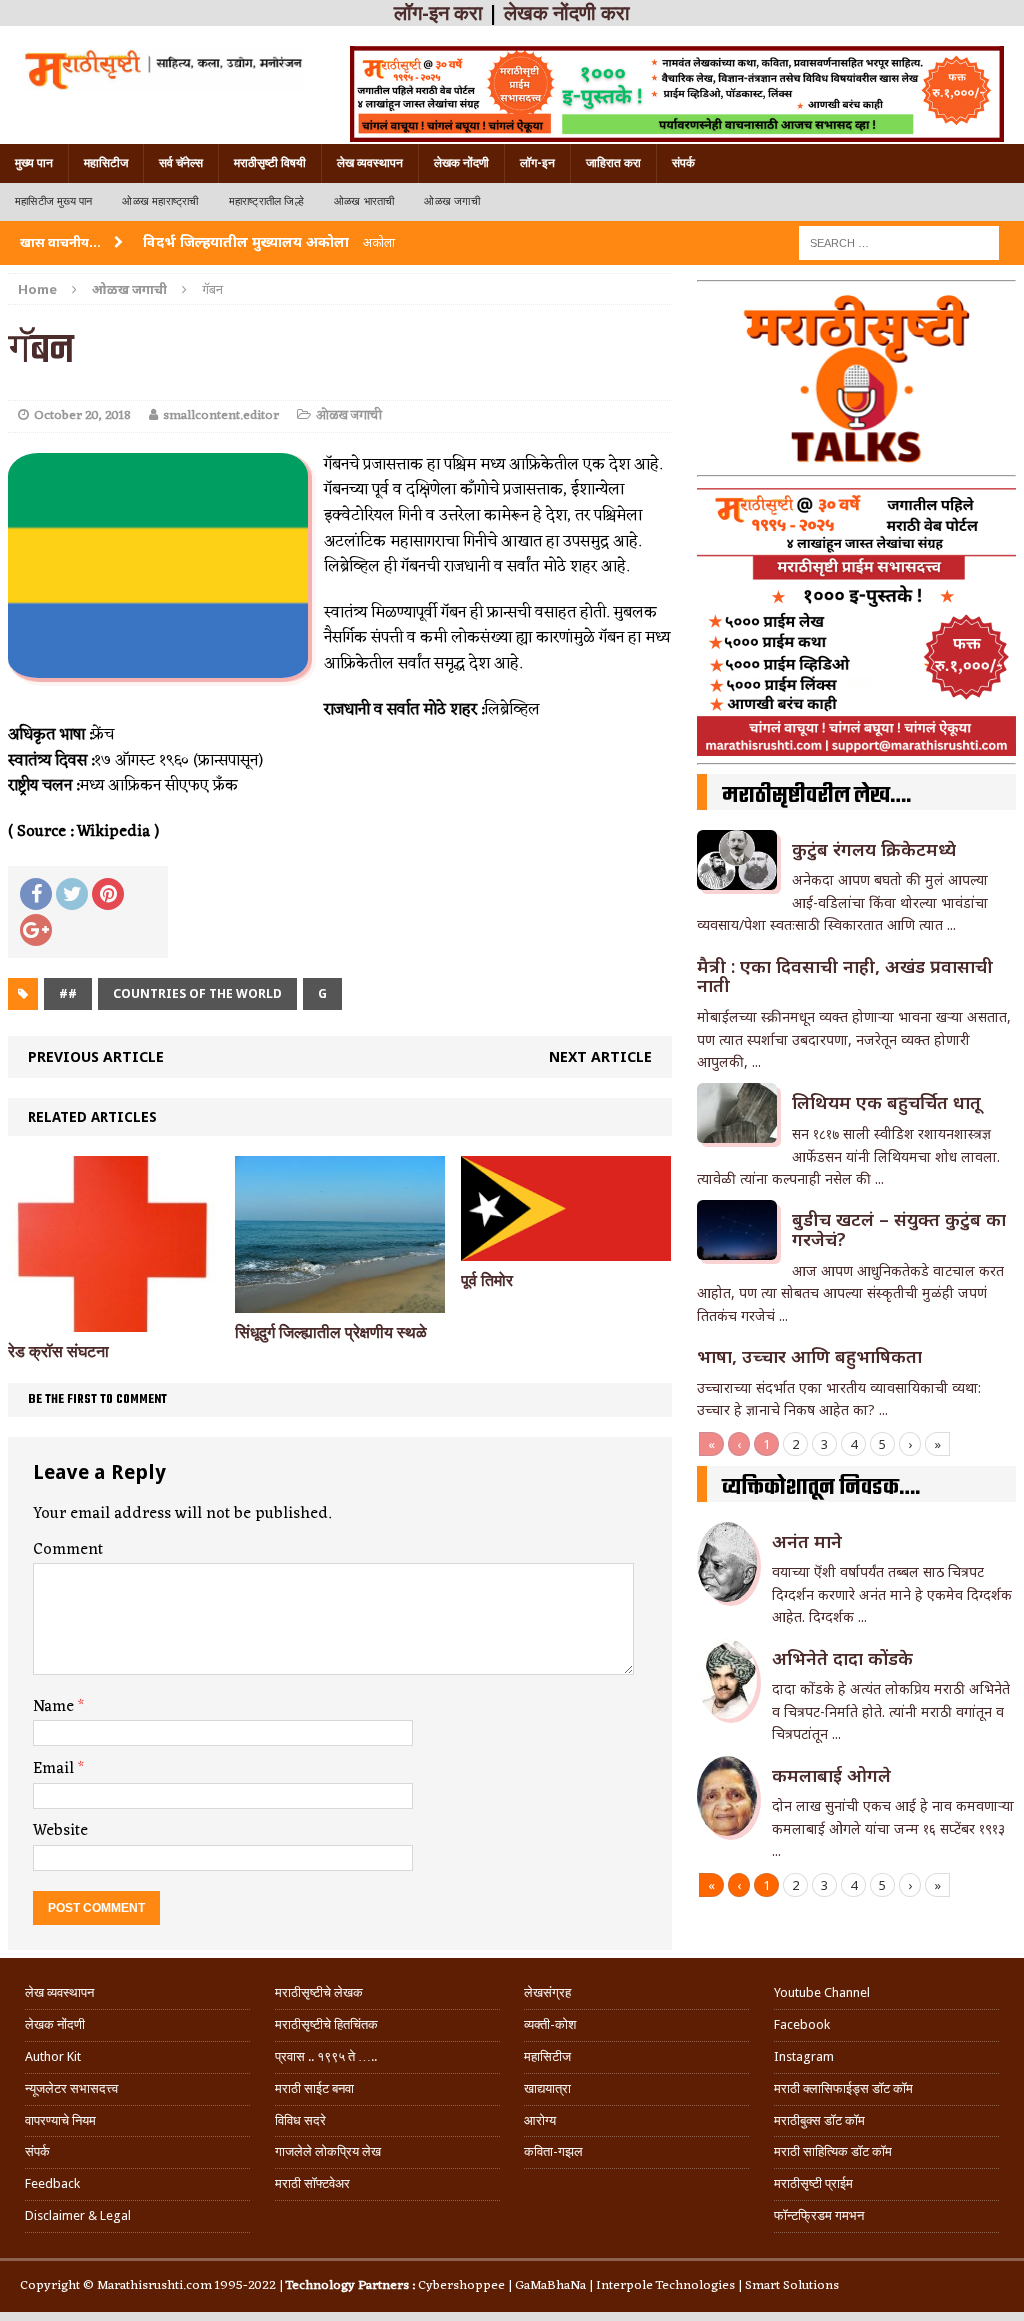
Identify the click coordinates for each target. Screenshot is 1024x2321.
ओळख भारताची (364, 201)
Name (55, 1707)
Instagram (804, 2056)
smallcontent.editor (221, 415)
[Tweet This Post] (72, 894)
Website (60, 1831)
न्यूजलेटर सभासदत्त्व (71, 2088)
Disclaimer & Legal (78, 2215)
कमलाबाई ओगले (831, 1775)
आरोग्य (540, 2120)
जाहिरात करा (613, 163)
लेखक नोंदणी (461, 163)
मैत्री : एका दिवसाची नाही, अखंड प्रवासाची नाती (845, 976)
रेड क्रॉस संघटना (58, 1351)
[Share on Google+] (36, 930)
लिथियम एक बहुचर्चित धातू (886, 1102)
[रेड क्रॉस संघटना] (113, 1320)
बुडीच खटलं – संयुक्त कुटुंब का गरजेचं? (899, 1229)
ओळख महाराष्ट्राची (160, 201)
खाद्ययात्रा (547, 2088)
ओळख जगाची (451, 201)
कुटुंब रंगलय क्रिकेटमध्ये (874, 849)
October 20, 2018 (82, 415)
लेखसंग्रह (547, 1992)
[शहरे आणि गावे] (162, 68)
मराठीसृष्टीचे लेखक (319, 1992)
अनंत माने (807, 1541)
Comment (68, 1550)
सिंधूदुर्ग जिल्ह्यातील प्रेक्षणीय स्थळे (331, 1332)
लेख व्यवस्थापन (370, 163)
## (68, 993)
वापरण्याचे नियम (60, 2120)
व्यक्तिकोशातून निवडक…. (821, 1488)
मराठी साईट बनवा (314, 2088)
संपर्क (683, 163)
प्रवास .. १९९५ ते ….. (326, 2056)
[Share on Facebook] (36, 894)
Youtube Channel (822, 1992)
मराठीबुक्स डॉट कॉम (819, 2120)
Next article (600, 1056)
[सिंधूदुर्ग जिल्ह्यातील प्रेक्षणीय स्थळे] (340, 1301)
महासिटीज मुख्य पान (53, 201)
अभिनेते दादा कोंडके (842, 1658)
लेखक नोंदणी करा (567, 13)
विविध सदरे (300, 2120)
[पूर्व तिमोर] (566, 1249)
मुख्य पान (34, 163)
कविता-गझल (553, 2151)
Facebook (802, 2024)
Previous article (96, 1056)
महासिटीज (106, 163)
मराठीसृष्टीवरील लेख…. (816, 796)
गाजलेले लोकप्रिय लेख (328, 2151)
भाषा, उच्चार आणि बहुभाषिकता (809, 1356)
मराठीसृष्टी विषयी (270, 163)
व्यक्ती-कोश (550, 2024)
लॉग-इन (537, 163)
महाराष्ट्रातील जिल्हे (266, 201)
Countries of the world (197, 993)
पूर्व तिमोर (487, 1280)
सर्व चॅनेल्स (181, 163)
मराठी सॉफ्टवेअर (312, 2183)
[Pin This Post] (108, 894)
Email (55, 1769)
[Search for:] (899, 241)
